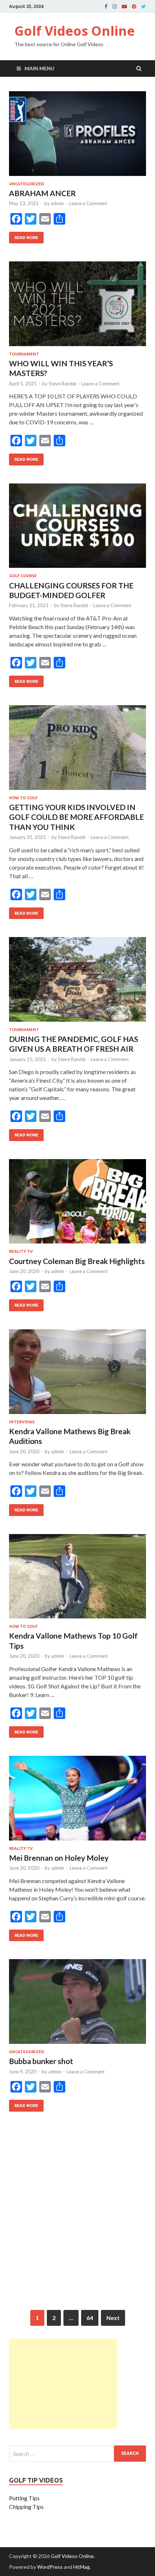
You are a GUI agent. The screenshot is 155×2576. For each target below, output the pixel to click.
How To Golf (23, 798)
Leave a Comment (88, 203)
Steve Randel (62, 384)
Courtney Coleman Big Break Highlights (77, 1261)
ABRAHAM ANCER (42, 193)
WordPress (50, 2567)
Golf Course (23, 576)
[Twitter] (144, 6)
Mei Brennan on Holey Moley (59, 1858)
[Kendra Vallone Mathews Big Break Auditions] (77, 1375)
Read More (24, 236)
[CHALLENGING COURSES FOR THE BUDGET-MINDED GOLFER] (77, 529)
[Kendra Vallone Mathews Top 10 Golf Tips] (77, 1579)
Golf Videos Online (75, 31)
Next (113, 2318)
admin (57, 203)
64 (90, 2318)
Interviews (22, 1422)
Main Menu (39, 68)
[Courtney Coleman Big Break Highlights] (77, 1204)
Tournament (24, 354)
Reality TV (21, 1251)
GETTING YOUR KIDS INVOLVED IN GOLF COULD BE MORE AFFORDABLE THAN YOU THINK (76, 817)
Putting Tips (24, 2498)
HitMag (81, 2567)
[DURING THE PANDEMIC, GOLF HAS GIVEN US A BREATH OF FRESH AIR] (77, 982)
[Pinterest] (134, 6)
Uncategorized (26, 184)
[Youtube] (124, 6)
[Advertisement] (77, 2224)
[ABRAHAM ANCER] (77, 136)
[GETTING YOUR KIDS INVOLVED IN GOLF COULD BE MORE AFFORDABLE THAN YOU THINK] (77, 750)
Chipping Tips (26, 2507)
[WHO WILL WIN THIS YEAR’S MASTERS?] (77, 307)
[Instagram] (115, 6)
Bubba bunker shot (41, 2061)
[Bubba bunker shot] (77, 2004)
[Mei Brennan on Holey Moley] (77, 1801)
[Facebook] (106, 6)
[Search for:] (77, 2454)
